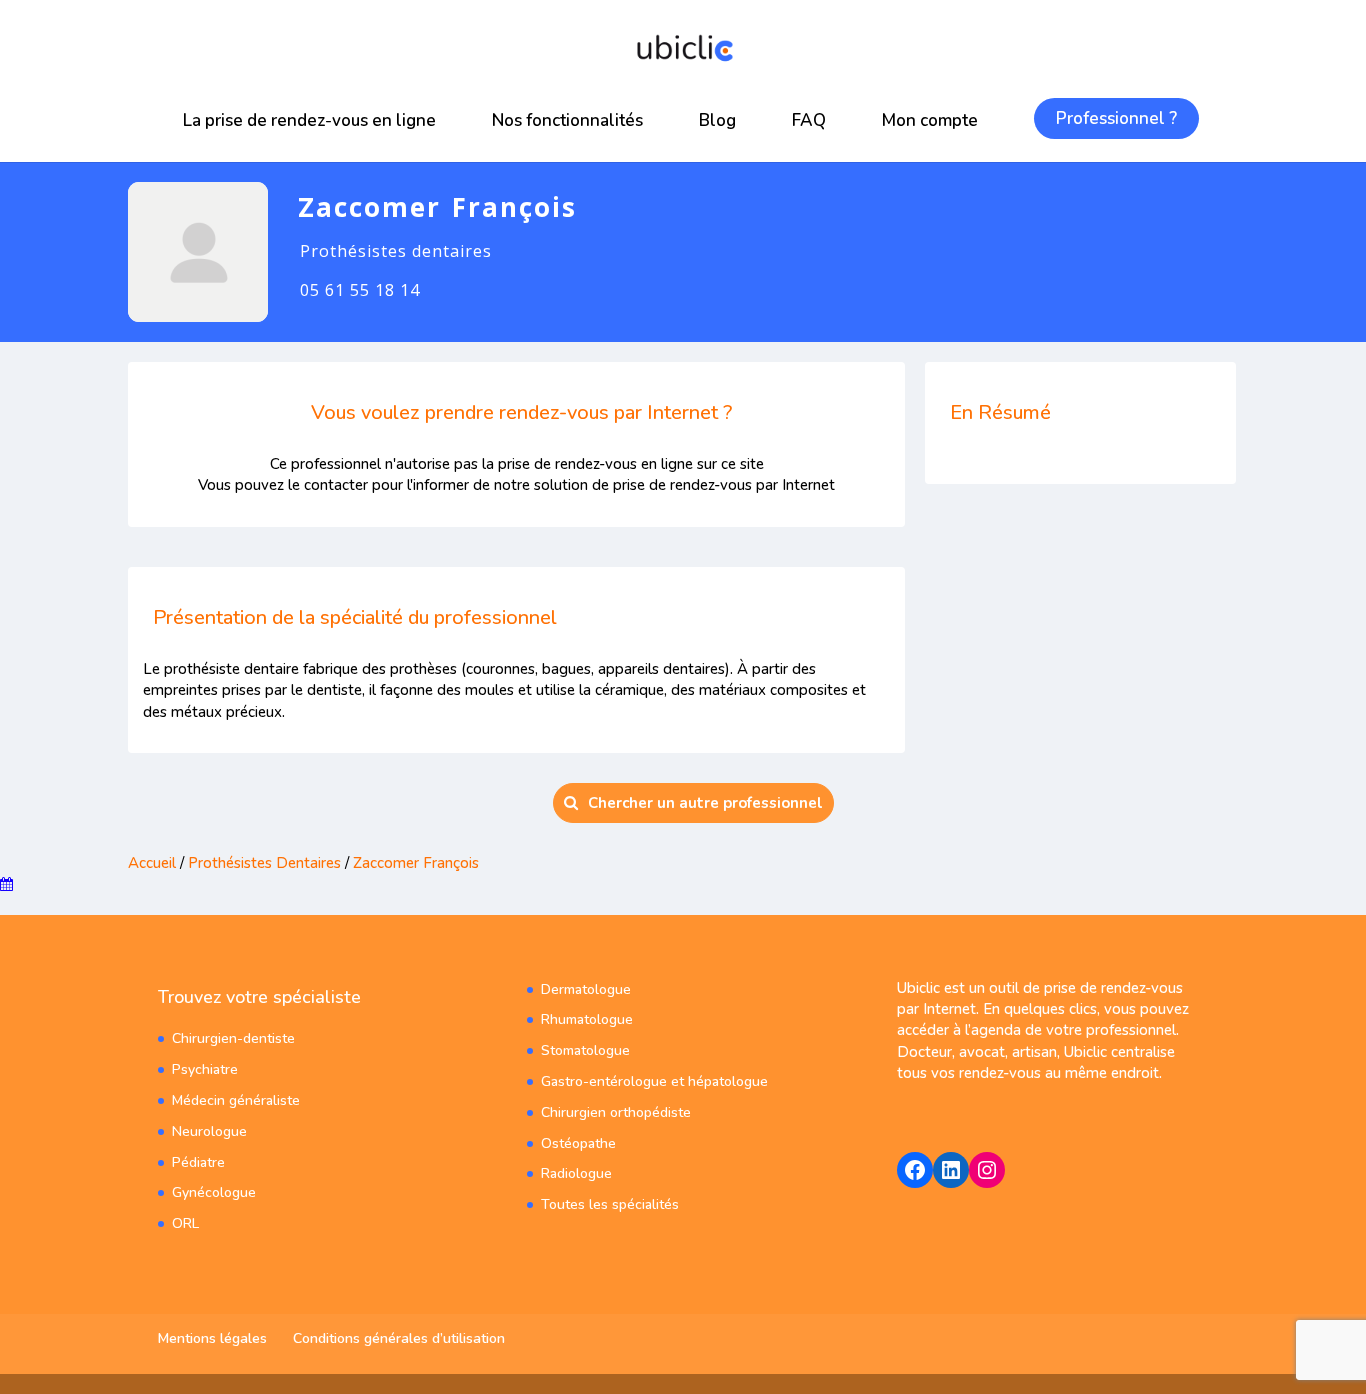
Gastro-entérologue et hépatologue (654, 1081)
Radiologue (576, 1173)
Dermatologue (586, 989)
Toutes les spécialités (610, 1204)
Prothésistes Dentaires (264, 863)
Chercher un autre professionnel (705, 803)
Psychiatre (205, 1069)
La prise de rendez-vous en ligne (309, 120)
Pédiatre (198, 1162)
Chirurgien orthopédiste (616, 1112)
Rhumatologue (587, 1019)
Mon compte (930, 120)
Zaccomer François (416, 863)
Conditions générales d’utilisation (399, 1338)
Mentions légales (212, 1338)
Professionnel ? (1116, 118)
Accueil (152, 863)
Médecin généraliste (236, 1100)
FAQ (809, 120)
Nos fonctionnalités (567, 120)
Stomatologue (585, 1050)
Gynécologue (214, 1192)
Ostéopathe (578, 1143)
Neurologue (209, 1131)
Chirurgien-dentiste (233, 1038)
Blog (717, 120)
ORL (185, 1223)
